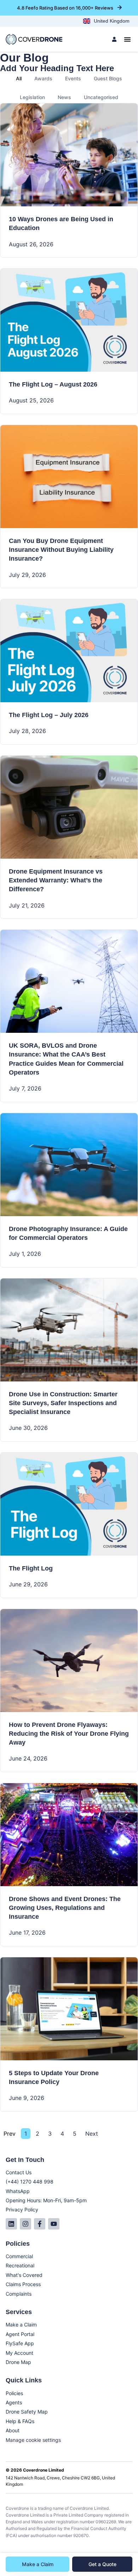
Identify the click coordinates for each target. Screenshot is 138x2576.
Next (92, 2134)
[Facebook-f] (40, 2224)
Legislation (32, 97)
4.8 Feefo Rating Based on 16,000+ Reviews (65, 8)
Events (73, 78)
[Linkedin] (11, 2224)
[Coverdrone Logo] (34, 39)
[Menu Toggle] (127, 39)
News (64, 97)
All (19, 78)
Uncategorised (101, 97)
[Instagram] (25, 2224)
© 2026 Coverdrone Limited (35, 2470)
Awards (43, 78)
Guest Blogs (108, 78)
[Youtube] (54, 2224)
